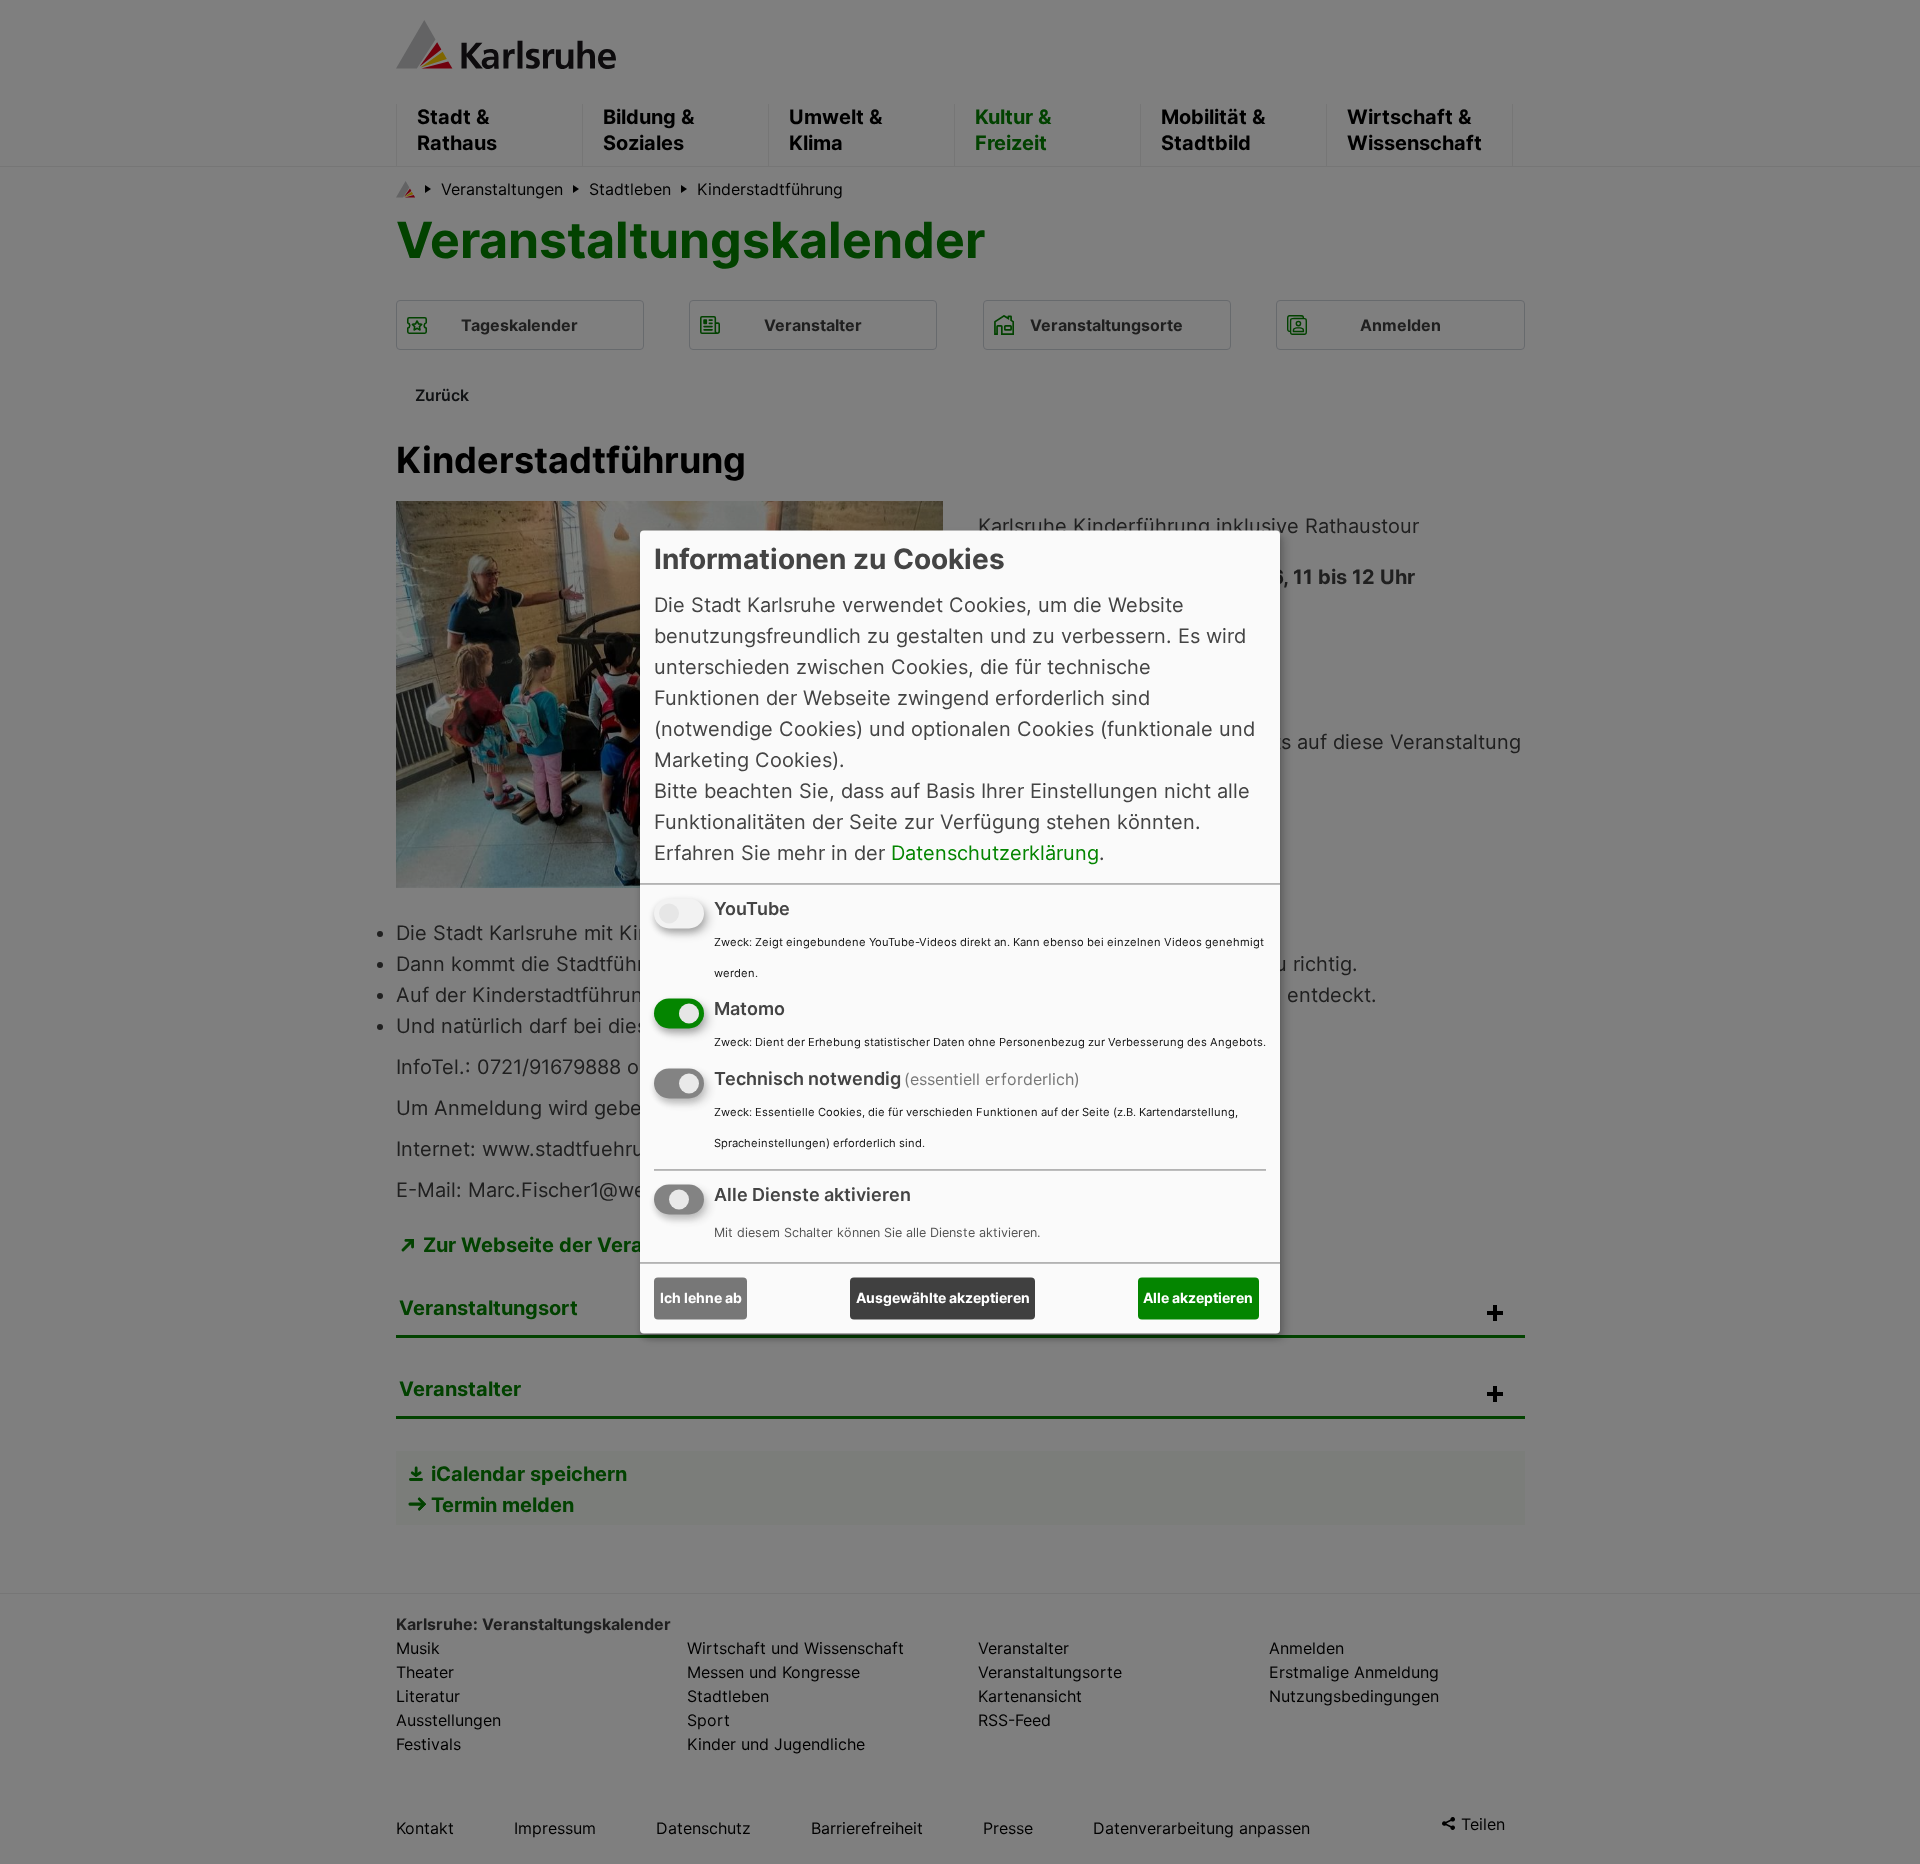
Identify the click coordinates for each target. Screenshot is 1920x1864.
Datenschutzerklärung (995, 853)
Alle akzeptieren (1198, 1298)
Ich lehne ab (701, 1298)
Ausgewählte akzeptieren (943, 1298)
